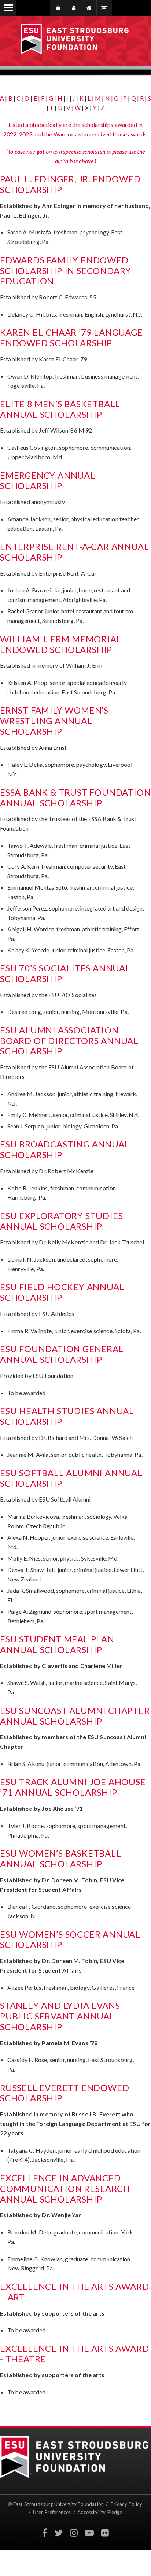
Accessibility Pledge (100, 2512)
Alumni (104, 8)
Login (60, 8)
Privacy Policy (127, 2504)
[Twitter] (59, 2533)
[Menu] (8, 8)
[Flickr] (105, 2533)
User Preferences (52, 2512)
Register (73, 8)
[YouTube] (89, 2533)
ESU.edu (89, 8)
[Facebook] (45, 2533)
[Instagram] (74, 2533)
